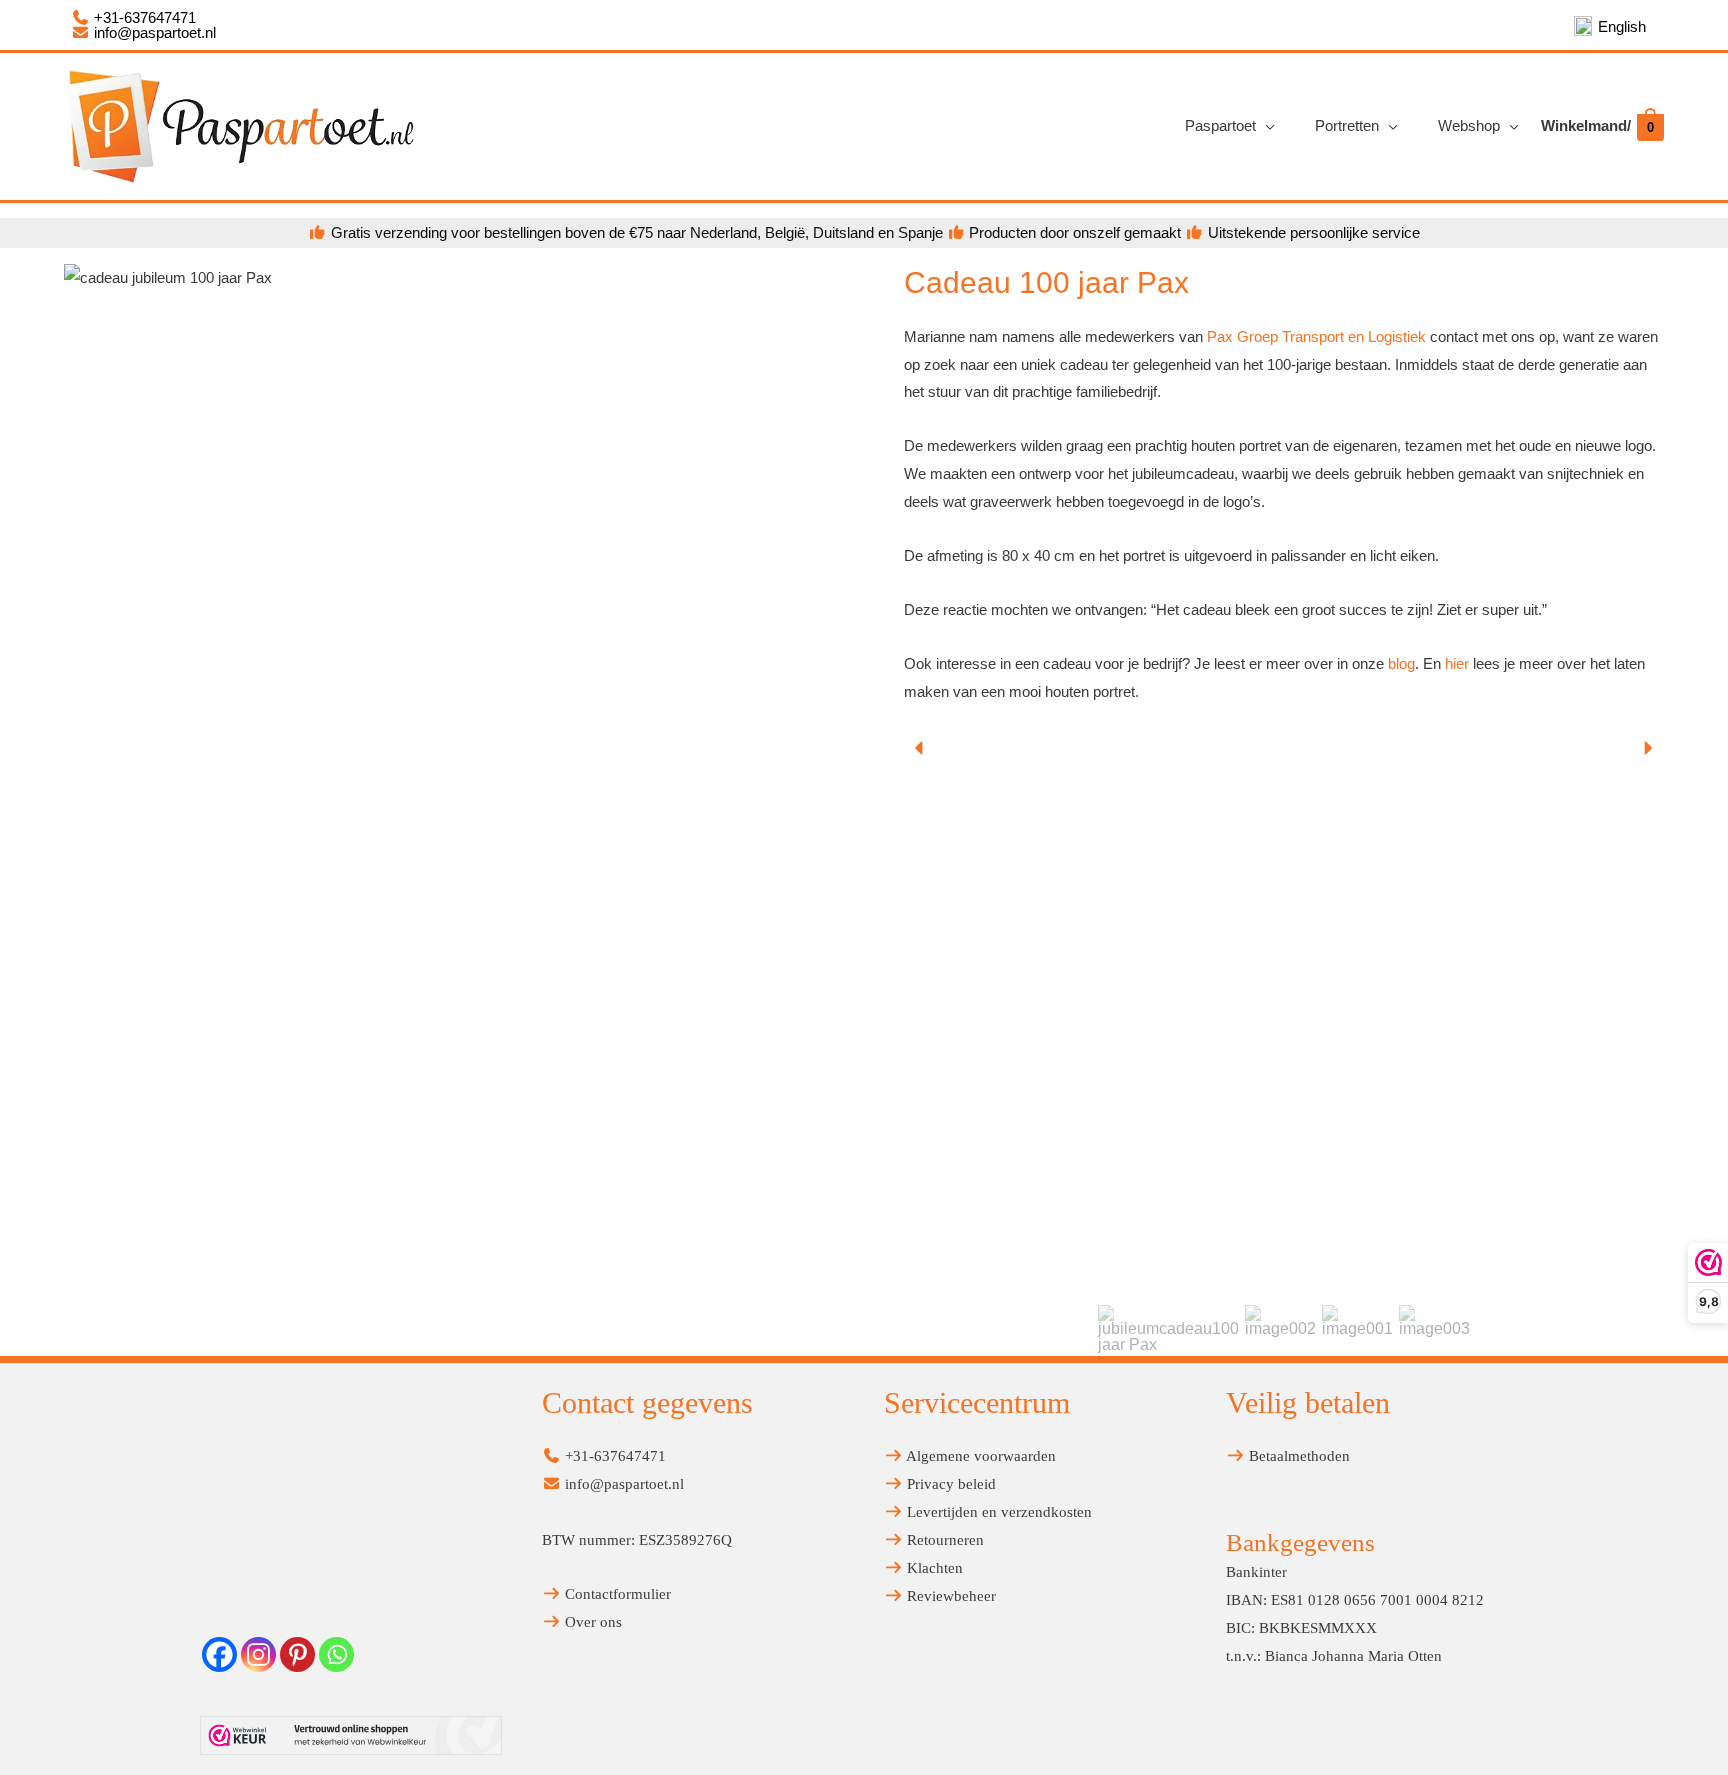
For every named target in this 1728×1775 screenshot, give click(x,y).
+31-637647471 (143, 17)
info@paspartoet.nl (153, 32)
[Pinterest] (297, 1654)
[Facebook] (219, 1654)
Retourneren (943, 1540)
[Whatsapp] (336, 1654)
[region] (1284, 1044)
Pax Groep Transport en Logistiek (1314, 336)
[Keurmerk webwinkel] (351, 1735)
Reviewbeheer (949, 1596)
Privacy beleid (949, 1484)
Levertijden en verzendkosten (997, 1512)
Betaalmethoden (1297, 1456)
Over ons (591, 1622)
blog (1401, 663)
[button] (920, 748)
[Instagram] (258, 1654)
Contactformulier (616, 1594)
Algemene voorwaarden (979, 1456)
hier (1459, 663)
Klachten (933, 1568)
